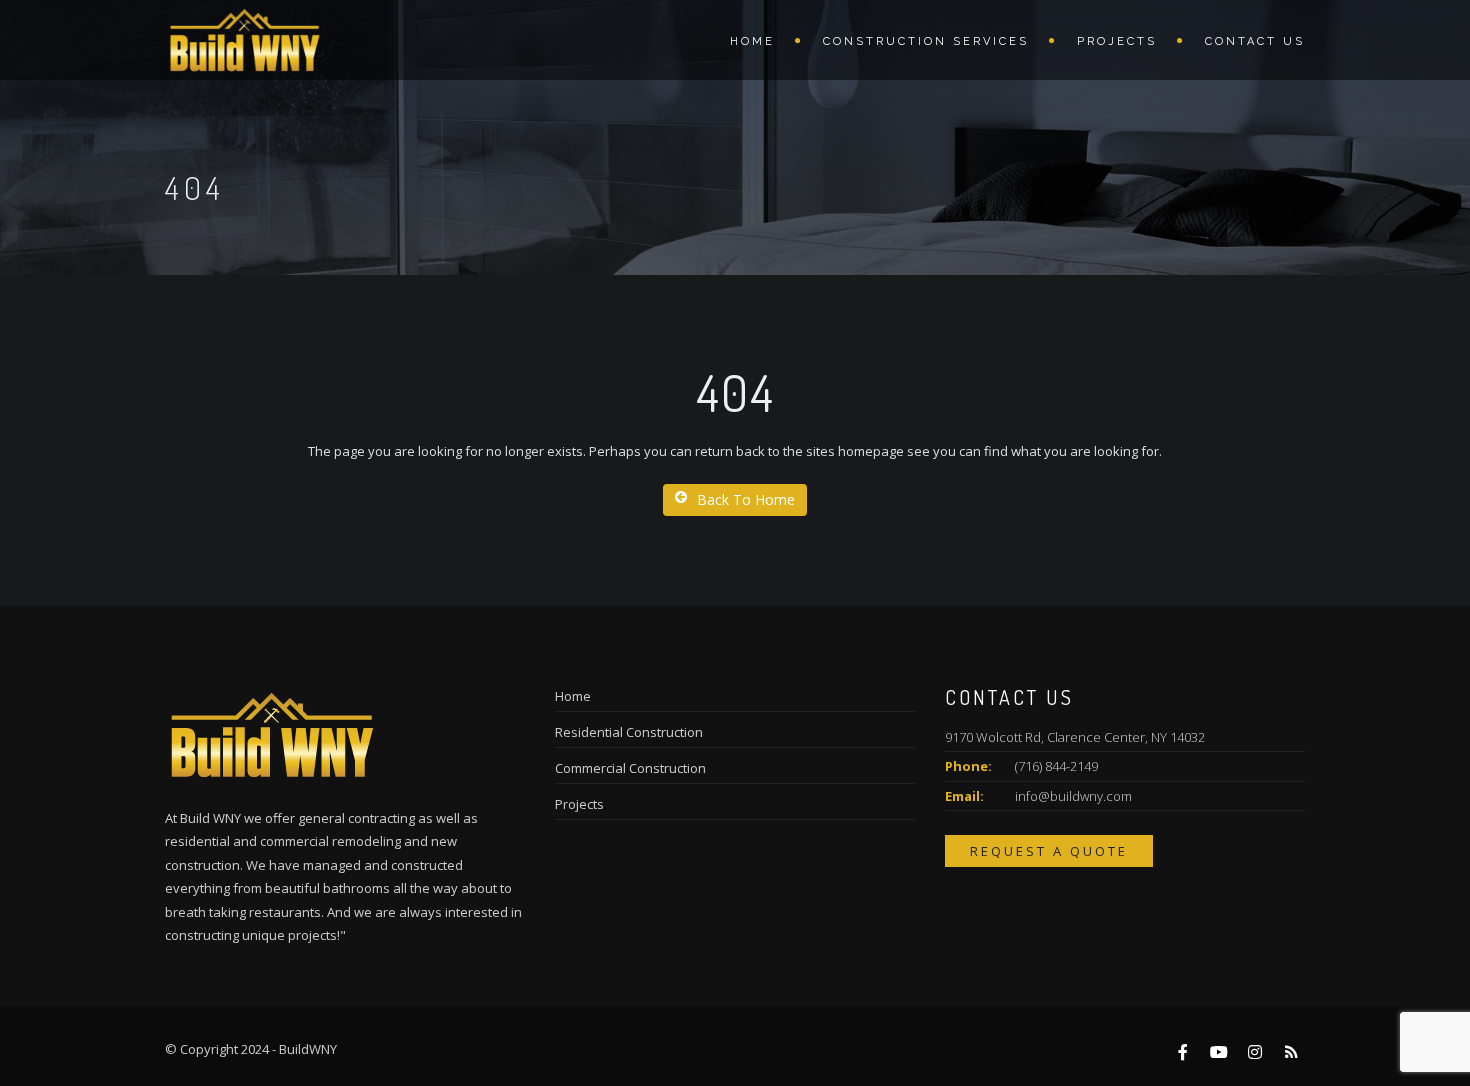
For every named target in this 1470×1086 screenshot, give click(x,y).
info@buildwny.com (1073, 796)
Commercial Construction (630, 768)
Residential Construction (629, 732)
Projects (1117, 41)
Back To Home (746, 499)
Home (752, 41)
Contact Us (1255, 41)
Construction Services (926, 41)
